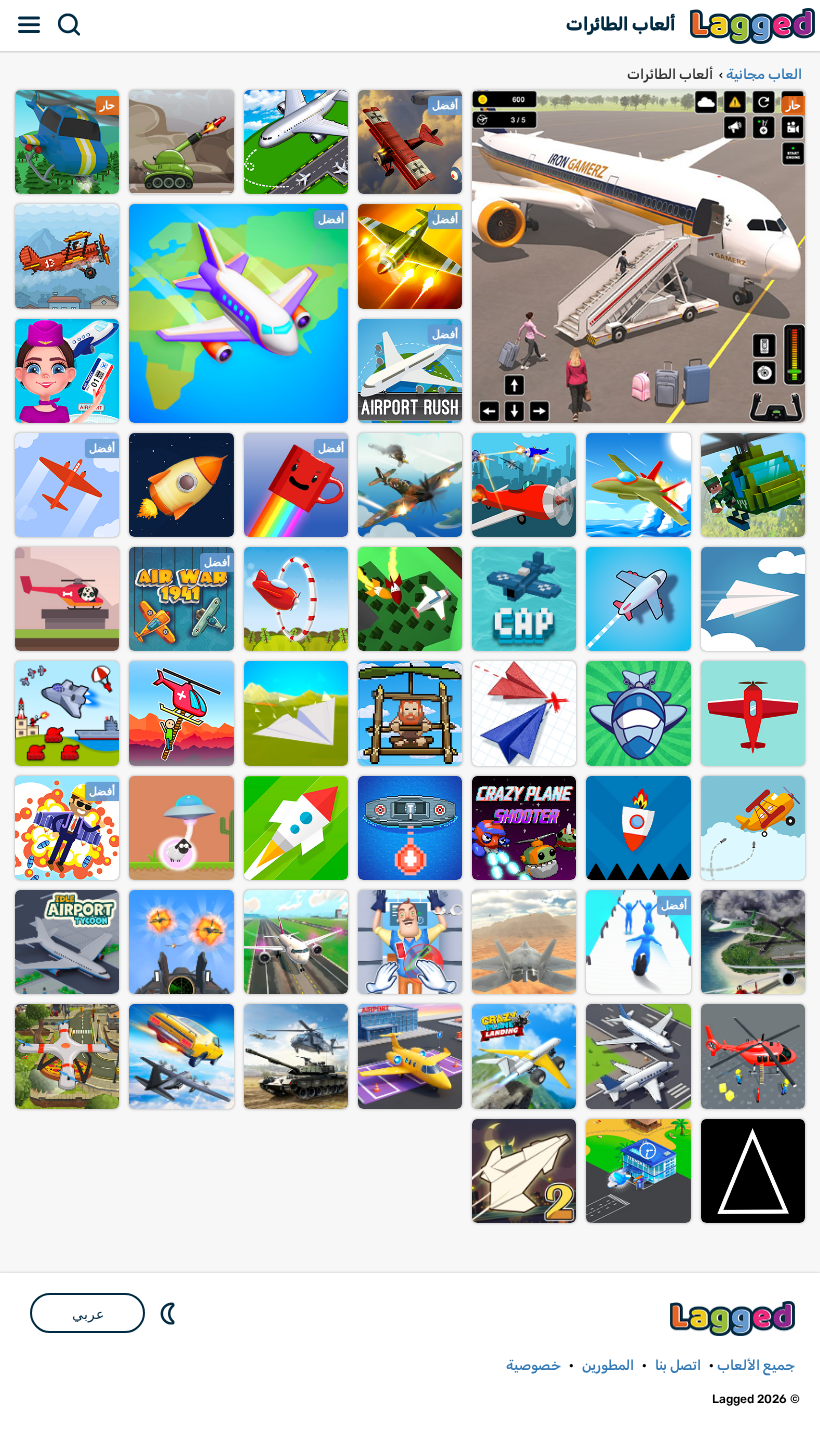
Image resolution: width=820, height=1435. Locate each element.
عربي (88, 1314)
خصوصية (533, 1365)
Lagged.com (735, 1318)
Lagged (755, 25)
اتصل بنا (678, 1365)
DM (170, 1313)
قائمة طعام (30, 25)
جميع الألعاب (756, 1365)
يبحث (70, 25)
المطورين (608, 1365)
